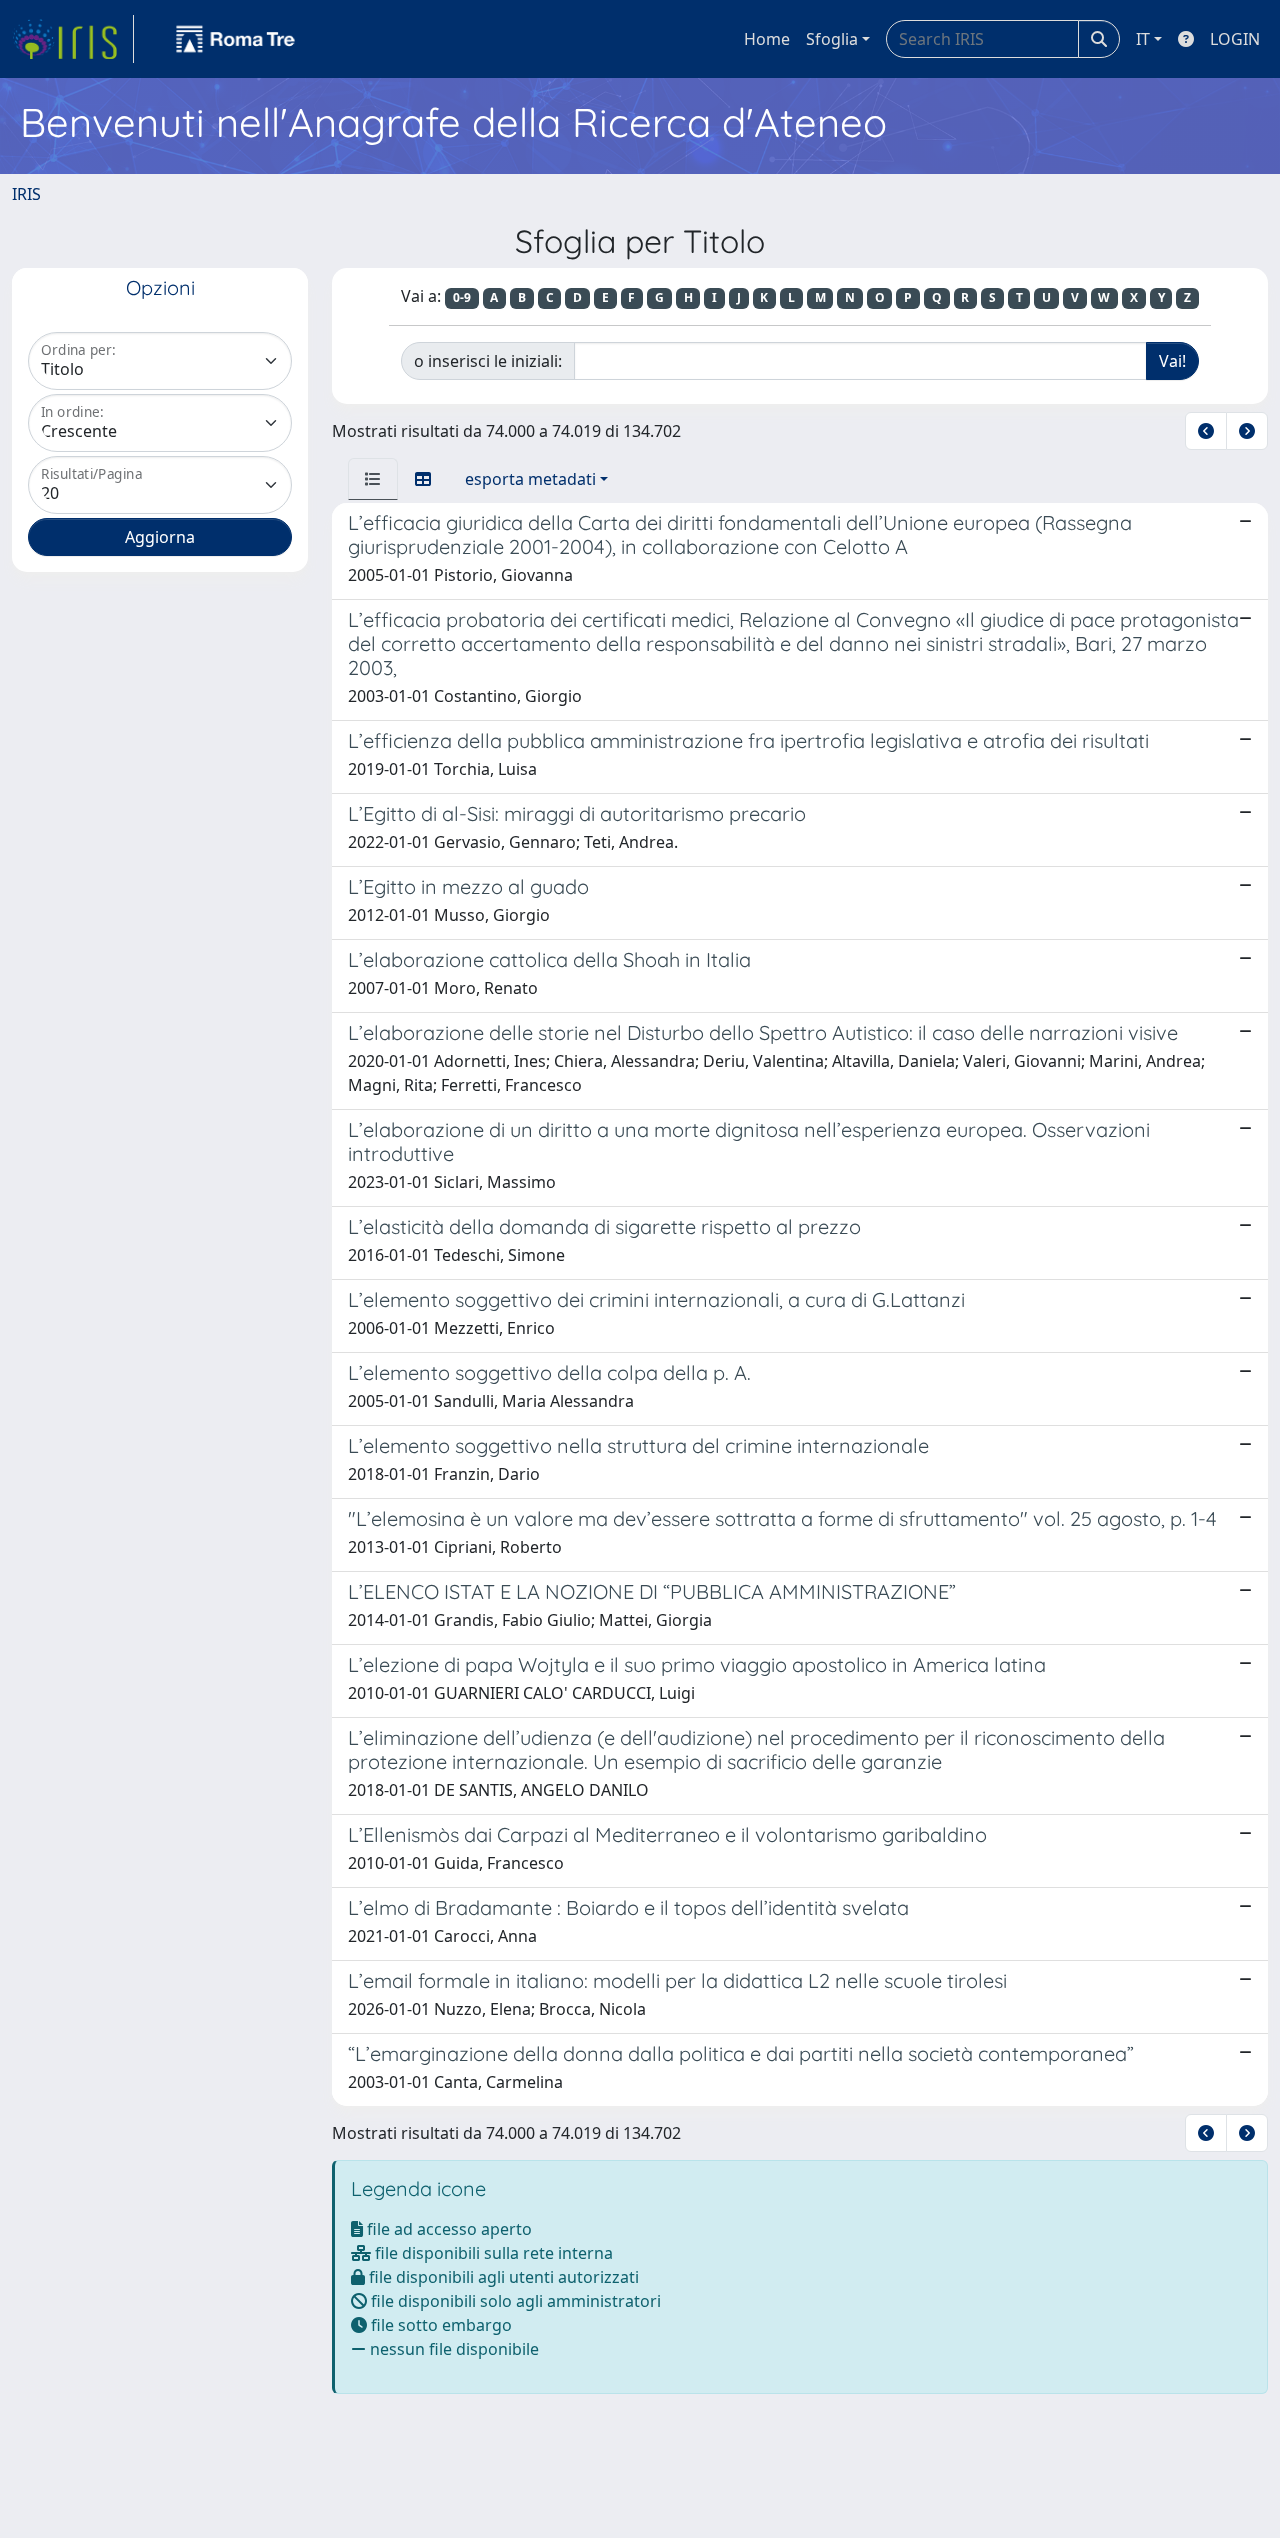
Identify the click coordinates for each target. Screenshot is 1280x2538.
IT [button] (1143, 39)
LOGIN (1235, 39)
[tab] (373, 479)
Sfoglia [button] (832, 39)
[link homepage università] (236, 39)
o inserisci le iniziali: (488, 361)
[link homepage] (73, 39)
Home (767, 39)
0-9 (462, 297)
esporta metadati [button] (530, 479)
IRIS (26, 194)
